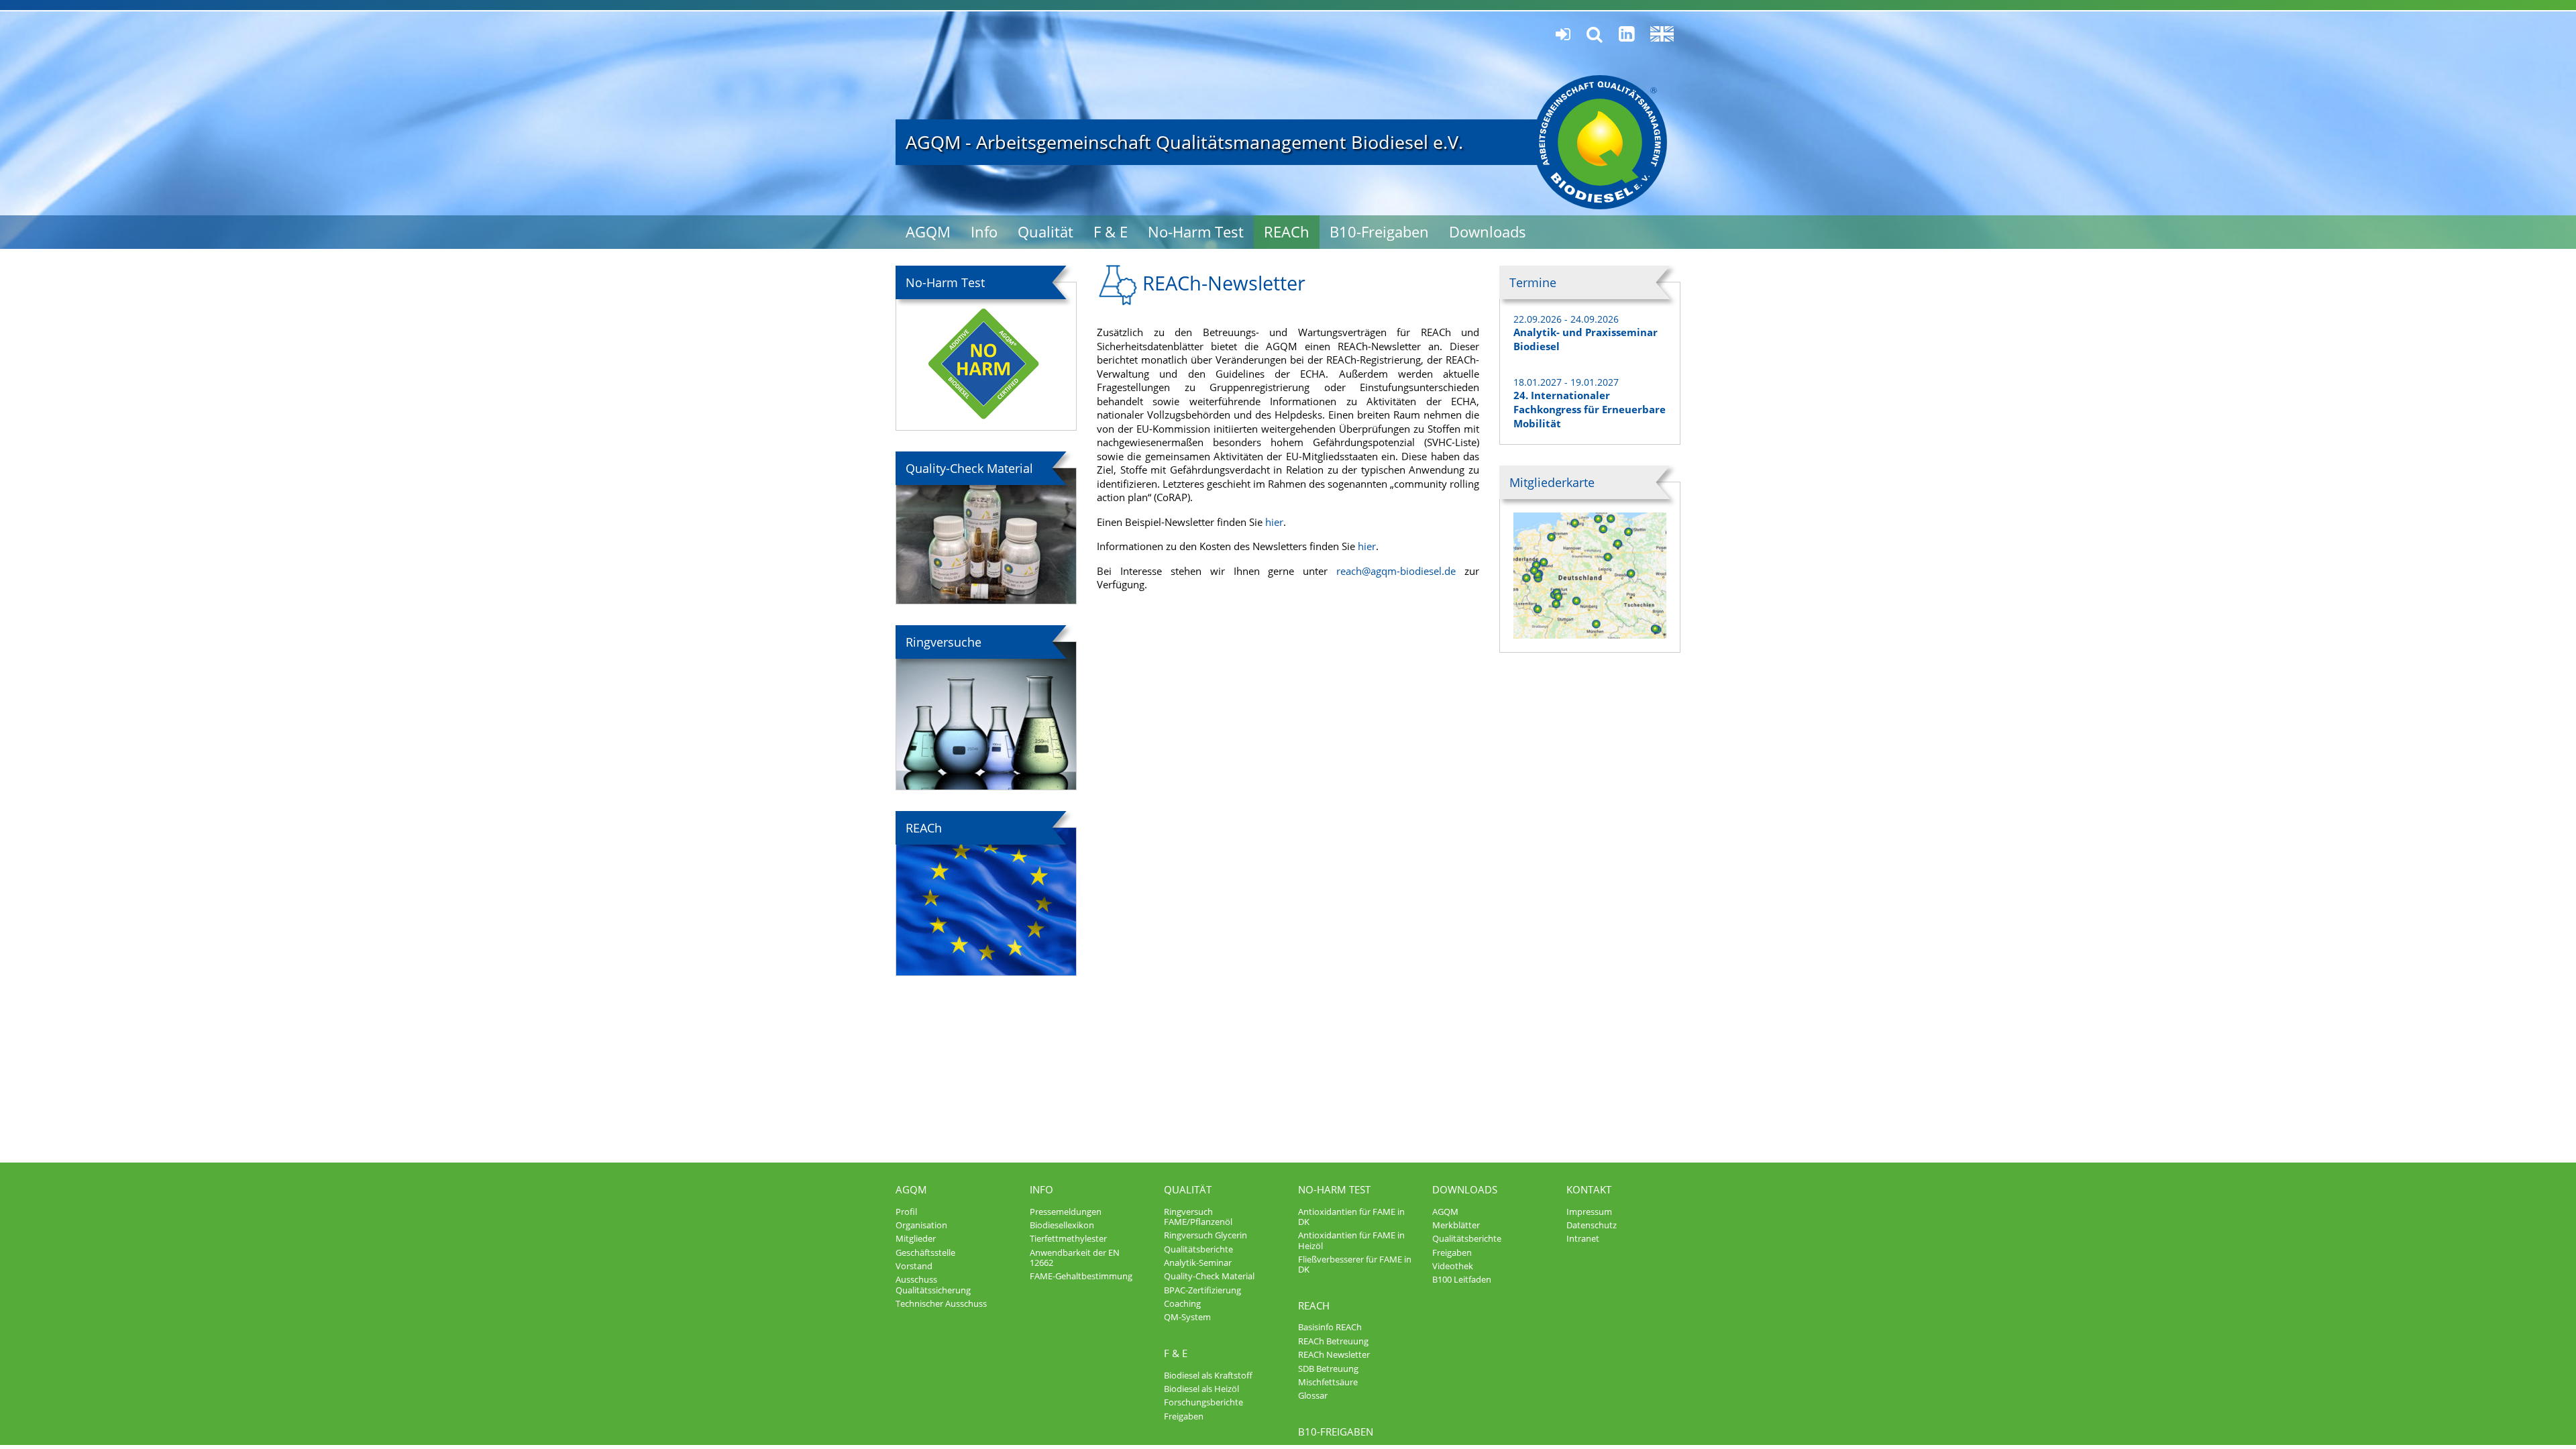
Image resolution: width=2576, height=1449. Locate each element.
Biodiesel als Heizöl (1201, 1389)
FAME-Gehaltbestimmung (1081, 1276)
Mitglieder (916, 1238)
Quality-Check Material (1209, 1276)
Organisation (921, 1225)
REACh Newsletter (1334, 1354)
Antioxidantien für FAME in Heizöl (1351, 1240)
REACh (1287, 232)
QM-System (1187, 1317)
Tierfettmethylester (1068, 1238)
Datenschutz (1592, 1225)
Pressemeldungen (1066, 1212)
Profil (906, 1212)
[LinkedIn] (1626, 34)
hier (1274, 522)
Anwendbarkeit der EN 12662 (1075, 1257)
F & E (1111, 232)
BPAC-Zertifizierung (1202, 1290)
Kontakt (1589, 1189)
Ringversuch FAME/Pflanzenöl (1198, 1217)
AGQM (928, 232)
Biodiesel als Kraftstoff (1208, 1375)
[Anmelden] (1563, 35)
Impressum (1589, 1212)
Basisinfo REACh (1330, 1327)
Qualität (1045, 232)
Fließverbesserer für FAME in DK (1355, 1264)
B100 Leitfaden (1462, 1279)
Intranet (1583, 1238)
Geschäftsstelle (925, 1252)
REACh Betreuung (1333, 1341)
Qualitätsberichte (1198, 1249)
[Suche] (1595, 35)
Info (984, 232)
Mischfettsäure (1328, 1382)
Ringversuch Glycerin (1205, 1235)
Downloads (1488, 232)
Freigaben (1184, 1416)
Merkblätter (1456, 1225)
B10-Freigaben (1379, 232)
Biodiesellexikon (1062, 1225)
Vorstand (914, 1266)
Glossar (1313, 1395)
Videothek (1453, 1266)
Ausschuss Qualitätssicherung (933, 1284)
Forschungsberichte (1203, 1402)
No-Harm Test (1196, 232)
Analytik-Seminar (1198, 1263)
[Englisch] (1662, 34)
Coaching (1182, 1303)
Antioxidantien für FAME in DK (1351, 1217)
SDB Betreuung (1328, 1368)
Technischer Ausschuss (941, 1303)
